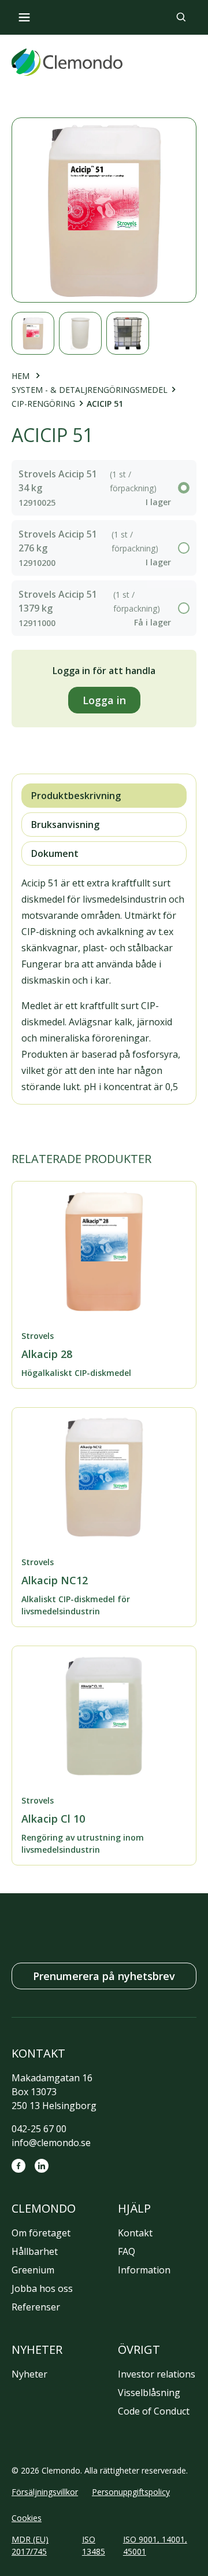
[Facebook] (18, 2166)
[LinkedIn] (42, 2166)
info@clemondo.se (51, 2143)
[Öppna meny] (24, 17)
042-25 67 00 (39, 2129)
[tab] (104, 796)
